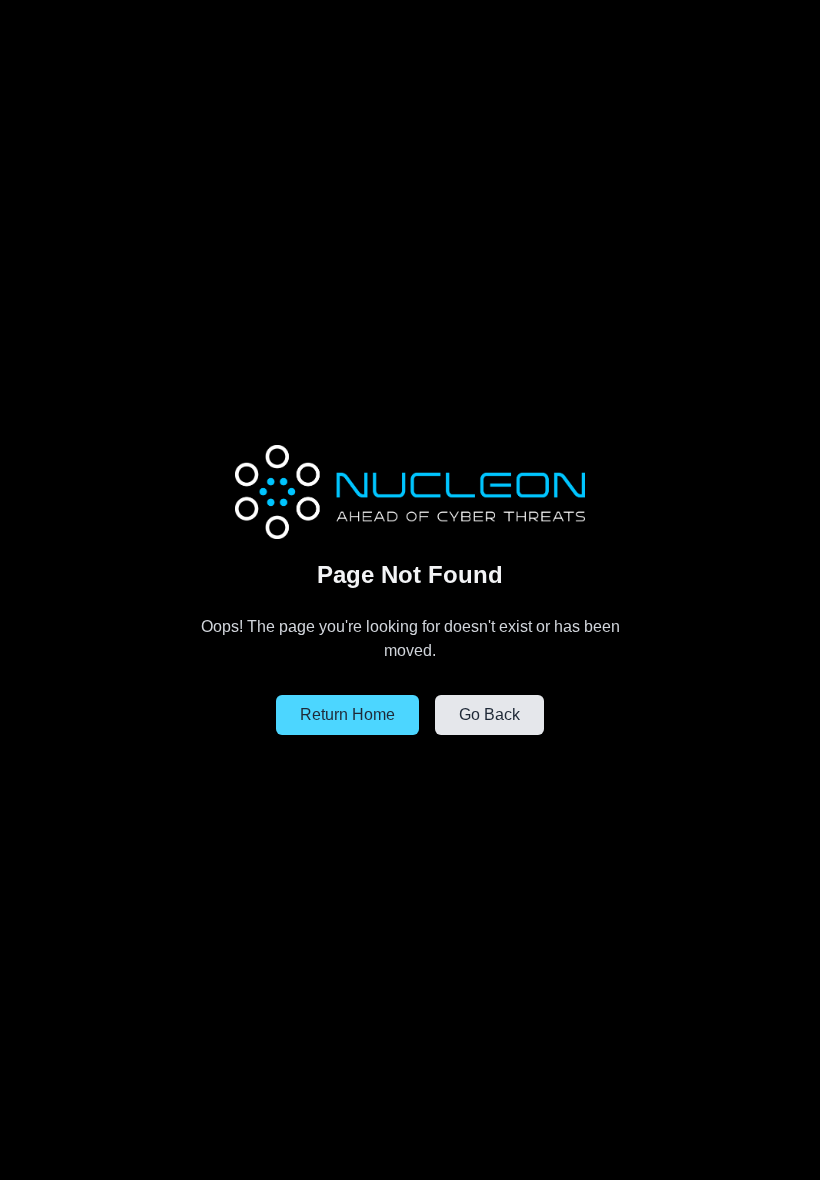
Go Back (489, 714)
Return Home (347, 714)
